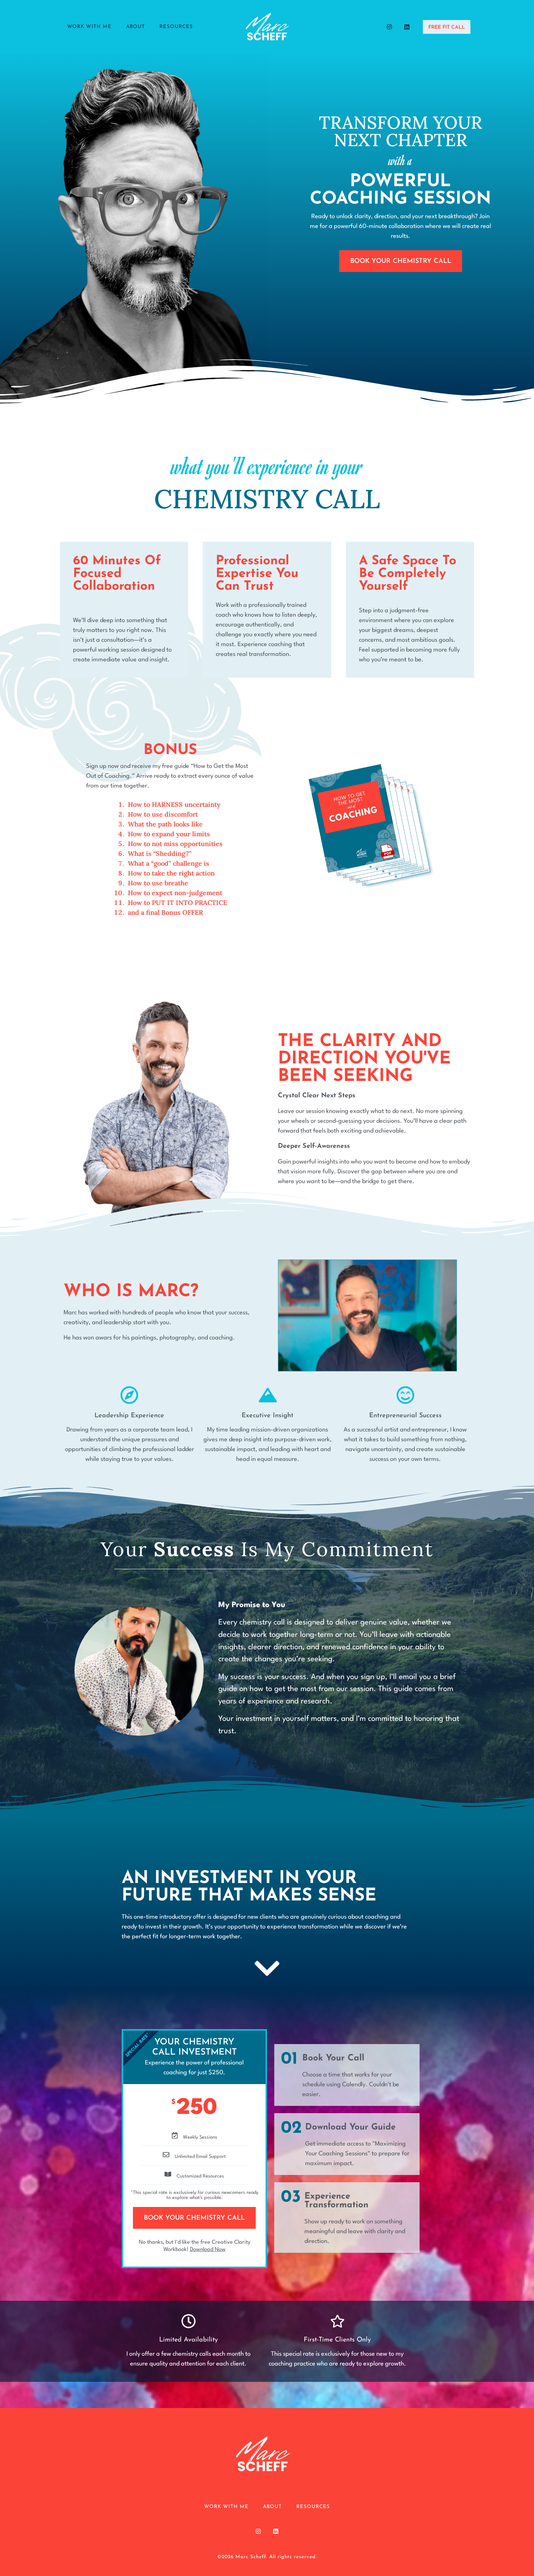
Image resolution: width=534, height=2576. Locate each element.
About (135, 27)
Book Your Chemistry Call (194, 2218)
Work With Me (89, 27)
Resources (176, 27)
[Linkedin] (407, 27)
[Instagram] (389, 27)
